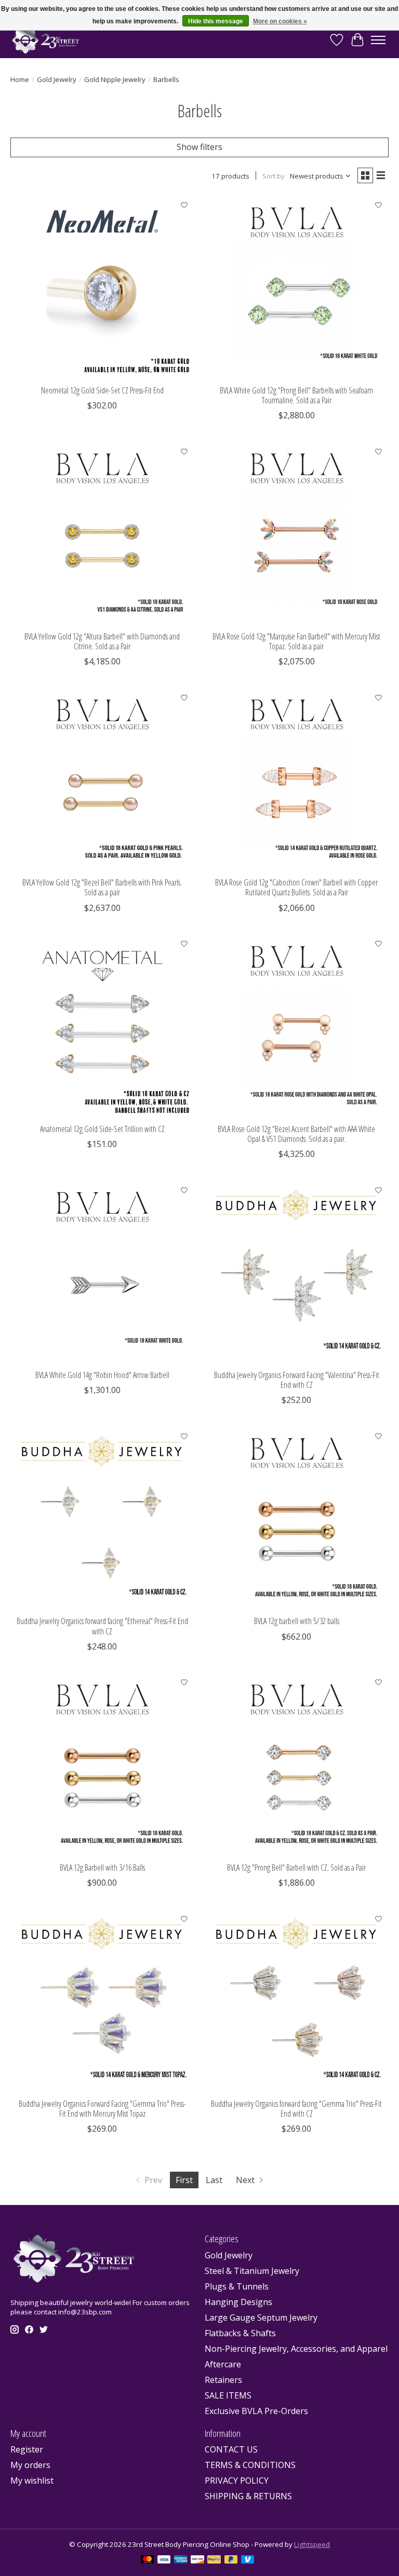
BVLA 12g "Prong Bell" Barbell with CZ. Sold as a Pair (296, 1868)
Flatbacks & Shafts (240, 2333)
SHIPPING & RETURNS (248, 2496)
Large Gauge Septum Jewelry (261, 2318)
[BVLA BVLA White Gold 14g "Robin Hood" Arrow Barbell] (102, 1272)
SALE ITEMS (228, 2395)
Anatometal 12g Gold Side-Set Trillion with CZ (102, 1129)
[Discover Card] (197, 2560)
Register (27, 2449)
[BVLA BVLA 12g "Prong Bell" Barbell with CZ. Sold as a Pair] (297, 1765)
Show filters (199, 147)
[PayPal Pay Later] (231, 2560)
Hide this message (216, 21)
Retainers (223, 2380)
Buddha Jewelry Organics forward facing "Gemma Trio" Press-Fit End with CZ (296, 2109)
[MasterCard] (148, 2560)
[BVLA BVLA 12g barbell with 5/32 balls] (297, 1518)
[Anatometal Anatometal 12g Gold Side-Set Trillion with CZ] (102, 1026)
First (184, 2180)
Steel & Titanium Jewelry (252, 2271)
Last (214, 2180)
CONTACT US (231, 2449)
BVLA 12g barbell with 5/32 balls (297, 1621)
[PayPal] (214, 2560)
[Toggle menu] (378, 40)
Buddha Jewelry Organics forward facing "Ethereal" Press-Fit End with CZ (102, 1626)
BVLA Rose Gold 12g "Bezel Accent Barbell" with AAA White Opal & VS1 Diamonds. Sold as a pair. (296, 1134)
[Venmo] (248, 2560)
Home (20, 79)
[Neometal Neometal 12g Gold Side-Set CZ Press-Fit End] (102, 288)
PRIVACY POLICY (237, 2480)
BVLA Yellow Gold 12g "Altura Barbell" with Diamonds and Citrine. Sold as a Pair (102, 641)
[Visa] (164, 2560)
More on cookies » (280, 21)
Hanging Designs (238, 2302)
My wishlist (32, 2480)
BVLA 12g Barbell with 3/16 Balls (102, 1868)
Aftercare (223, 2364)
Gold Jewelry (57, 79)
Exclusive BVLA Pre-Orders (256, 2411)
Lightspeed (312, 2544)
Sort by (274, 176)
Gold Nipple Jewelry (115, 79)
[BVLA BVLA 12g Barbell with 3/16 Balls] (102, 1765)
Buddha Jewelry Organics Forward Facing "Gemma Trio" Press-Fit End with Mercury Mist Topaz (102, 2109)
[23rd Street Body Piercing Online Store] (46, 40)
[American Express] (181, 2560)
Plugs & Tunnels (237, 2286)
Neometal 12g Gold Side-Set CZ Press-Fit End (102, 390)
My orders (30, 2465)
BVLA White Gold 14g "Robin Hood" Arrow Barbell (102, 1375)
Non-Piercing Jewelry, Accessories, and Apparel (296, 2349)
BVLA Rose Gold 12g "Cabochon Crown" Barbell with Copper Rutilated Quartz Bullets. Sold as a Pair (296, 887)
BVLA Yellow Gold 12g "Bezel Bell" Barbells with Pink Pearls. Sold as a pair (102, 887)
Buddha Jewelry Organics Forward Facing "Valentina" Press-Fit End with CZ (297, 1380)
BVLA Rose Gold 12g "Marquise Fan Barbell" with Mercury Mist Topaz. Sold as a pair (296, 641)
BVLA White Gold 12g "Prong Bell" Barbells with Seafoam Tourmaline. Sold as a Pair (296, 395)
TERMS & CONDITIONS (250, 2465)
